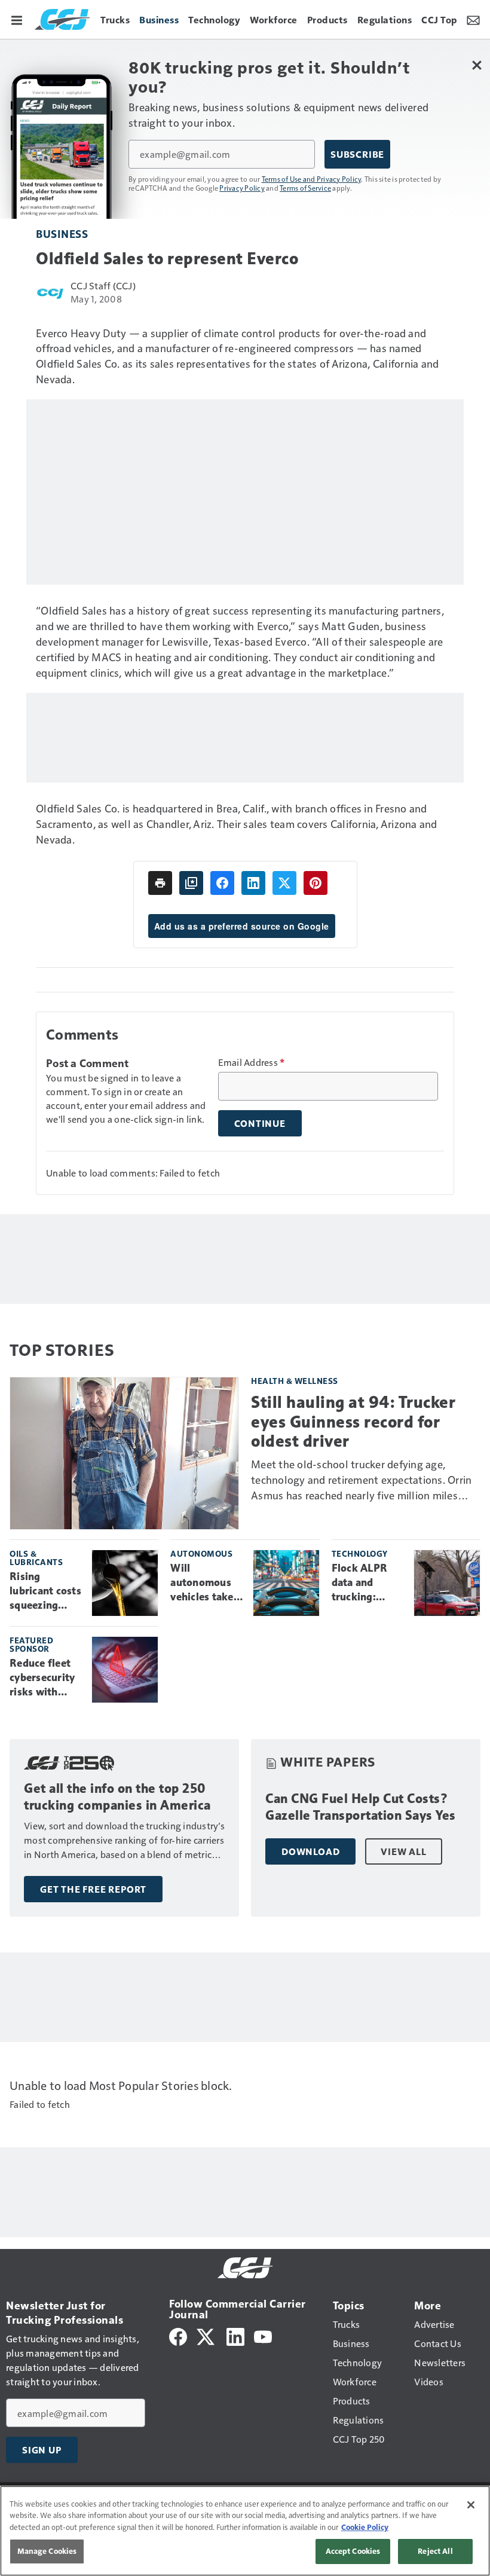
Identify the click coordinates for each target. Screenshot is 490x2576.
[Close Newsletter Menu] (477, 65)
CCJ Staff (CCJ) (103, 285)
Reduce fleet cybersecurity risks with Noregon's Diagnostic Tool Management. (43, 1678)
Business (62, 233)
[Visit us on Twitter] (206, 2335)
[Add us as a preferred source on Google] (191, 883)
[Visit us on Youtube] (263, 2335)
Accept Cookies (353, 2551)
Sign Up (42, 2450)
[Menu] (17, 19)
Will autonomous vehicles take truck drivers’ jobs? (203, 1583)
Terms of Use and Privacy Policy (312, 179)
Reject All (435, 2551)
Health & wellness (295, 1381)
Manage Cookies (47, 2551)
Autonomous (201, 1553)
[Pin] (316, 883)
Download (310, 1851)
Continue (260, 1123)
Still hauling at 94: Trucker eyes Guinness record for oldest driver (353, 1421)
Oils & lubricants (36, 1558)
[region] (245, 2531)
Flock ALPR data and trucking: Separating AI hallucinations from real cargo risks (366, 1583)
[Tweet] (284, 883)
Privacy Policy (242, 188)
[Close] (471, 2505)
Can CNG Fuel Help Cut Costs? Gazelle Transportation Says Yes (361, 1807)
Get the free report (93, 1889)
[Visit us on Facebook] (178, 2335)
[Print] (160, 883)
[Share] (222, 883)
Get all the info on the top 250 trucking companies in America (117, 1797)
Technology (360, 1553)
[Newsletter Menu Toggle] (473, 19)
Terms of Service (305, 188)
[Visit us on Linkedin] (235, 2335)
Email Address (252, 1062)
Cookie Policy (365, 2527)
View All (403, 1851)
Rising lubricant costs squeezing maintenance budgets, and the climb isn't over (45, 1591)
